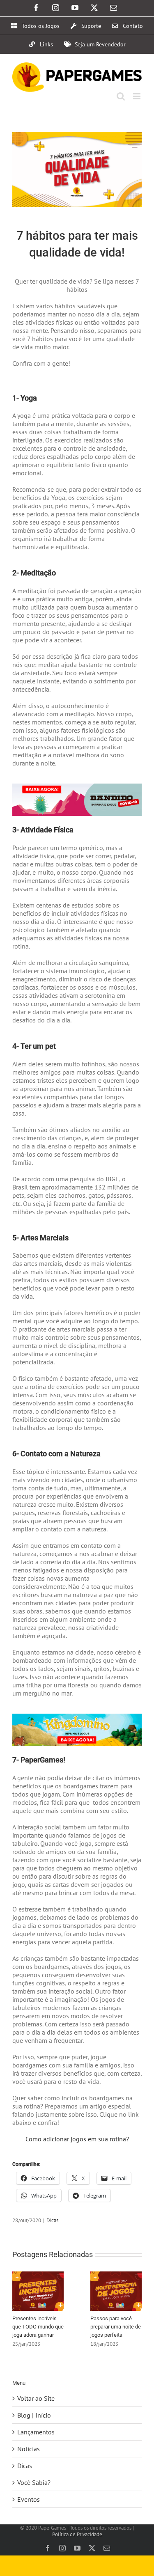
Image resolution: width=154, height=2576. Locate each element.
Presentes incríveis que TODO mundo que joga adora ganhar (38, 2327)
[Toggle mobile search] (121, 96)
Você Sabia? (34, 2482)
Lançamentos (36, 2432)
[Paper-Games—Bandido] (77, 787)
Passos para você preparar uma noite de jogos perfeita (116, 2327)
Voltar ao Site (36, 2398)
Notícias (29, 2449)
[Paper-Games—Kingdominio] (77, 1717)
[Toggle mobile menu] (137, 96)
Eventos (29, 2499)
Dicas (52, 2220)
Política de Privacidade (77, 2534)
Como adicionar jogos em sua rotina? (77, 2139)
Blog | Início (34, 2415)
